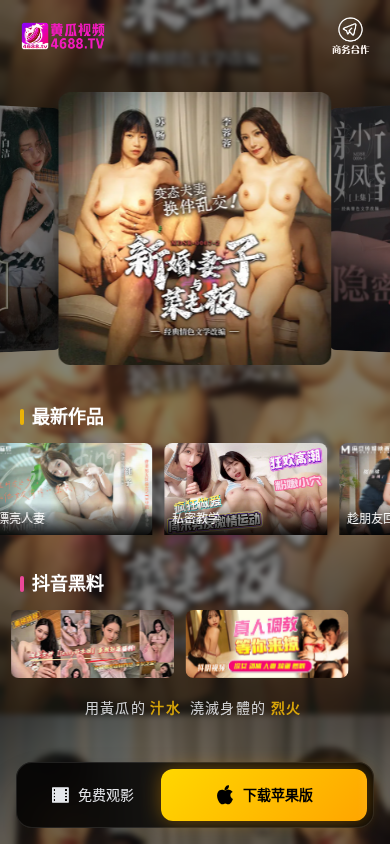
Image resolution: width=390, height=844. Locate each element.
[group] (81, 489)
